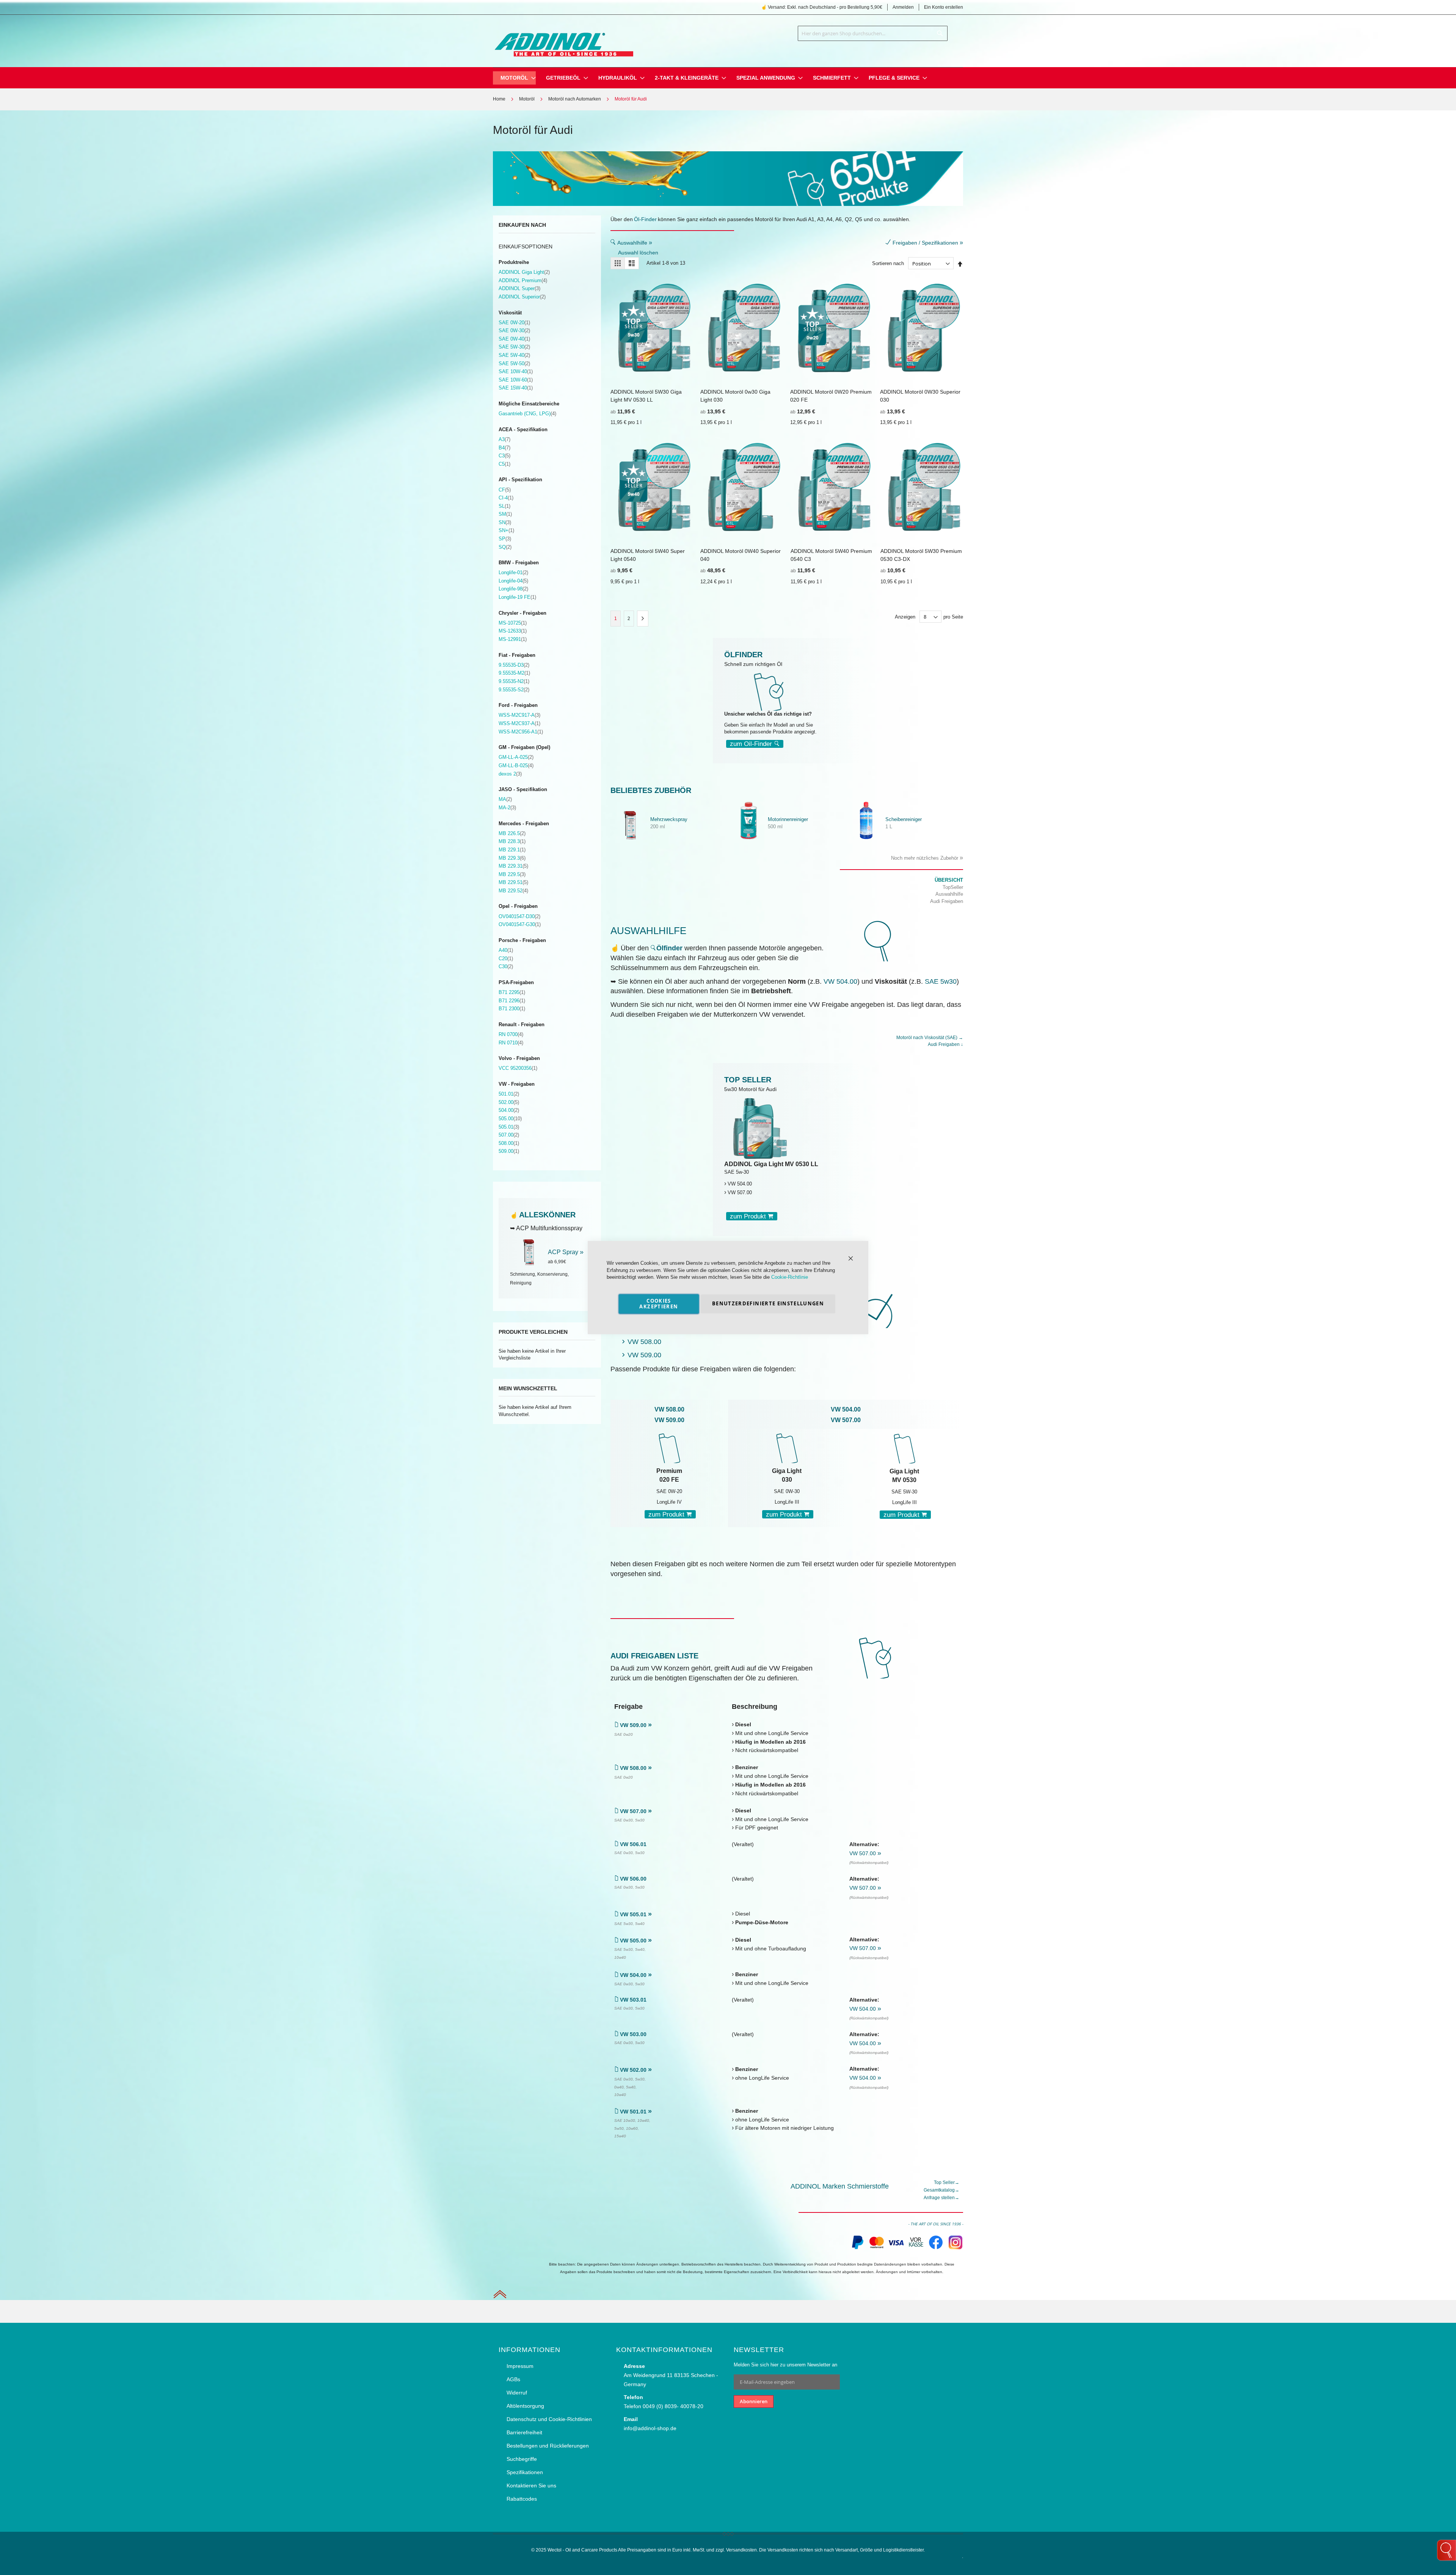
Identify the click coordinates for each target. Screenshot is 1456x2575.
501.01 (509, 1094)
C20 (506, 959)
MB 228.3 (512, 841)
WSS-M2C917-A (519, 715)
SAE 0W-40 (514, 339)
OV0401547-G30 (520, 924)
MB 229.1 (512, 850)
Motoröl (527, 99)
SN (505, 522)
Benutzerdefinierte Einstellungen (768, 1303)
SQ (505, 547)
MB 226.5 (512, 833)
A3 (504, 439)
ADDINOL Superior (522, 297)
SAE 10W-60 (516, 380)
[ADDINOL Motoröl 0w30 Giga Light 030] (787, 1448)
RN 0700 (511, 1034)
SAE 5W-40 (514, 355)
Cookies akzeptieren (659, 1304)
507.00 (509, 1135)
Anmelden (903, 7)
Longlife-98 (513, 589)
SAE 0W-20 (514, 323)
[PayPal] (857, 2248)
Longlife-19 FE (517, 597)
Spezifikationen (525, 2472)
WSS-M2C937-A (519, 723)
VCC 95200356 (518, 1068)
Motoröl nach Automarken (575, 99)
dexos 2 (510, 774)
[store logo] (563, 39)
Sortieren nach (888, 264)
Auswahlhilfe (635, 243)
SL (504, 506)
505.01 (509, 1127)
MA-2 (507, 808)
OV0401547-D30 (519, 916)
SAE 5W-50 (514, 363)
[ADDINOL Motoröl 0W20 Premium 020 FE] (669, 1448)
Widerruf (517, 2393)
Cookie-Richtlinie (790, 1277)
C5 (504, 464)
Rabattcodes (522, 2499)
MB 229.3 (512, 858)
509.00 (509, 1151)
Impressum (520, 2366)
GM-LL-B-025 (516, 765)
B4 (504, 448)
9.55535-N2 (514, 681)
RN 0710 (511, 1043)
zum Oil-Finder (752, 744)
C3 (504, 456)
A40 (506, 950)
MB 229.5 (512, 874)
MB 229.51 (513, 882)
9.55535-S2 (514, 690)
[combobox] (873, 33)
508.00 (509, 1143)
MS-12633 (513, 631)
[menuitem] (514, 78)
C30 (506, 966)
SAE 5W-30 (514, 347)
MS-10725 (513, 623)
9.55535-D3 (514, 665)
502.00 (509, 1102)
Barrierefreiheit (524, 2432)
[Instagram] (955, 2248)
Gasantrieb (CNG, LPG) (527, 414)
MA (505, 799)
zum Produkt (749, 1216)
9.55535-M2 (514, 673)
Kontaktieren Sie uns (531, 2486)
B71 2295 (512, 992)
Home (499, 99)
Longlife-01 (513, 572)
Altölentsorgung (525, 2406)
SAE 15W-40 (516, 388)
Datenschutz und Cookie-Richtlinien (549, 2419)
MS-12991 (513, 639)
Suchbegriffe (522, 2459)
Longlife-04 (513, 581)
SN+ (506, 530)
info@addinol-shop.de (650, 2428)
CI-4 (506, 498)
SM (505, 514)
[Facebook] (936, 2248)
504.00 (509, 1110)
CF (505, 490)
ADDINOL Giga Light (524, 272)
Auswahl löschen (638, 253)
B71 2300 (512, 1009)
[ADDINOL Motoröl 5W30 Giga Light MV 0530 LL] (904, 1448)
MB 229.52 (513, 891)
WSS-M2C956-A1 (521, 732)
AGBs (513, 2379)
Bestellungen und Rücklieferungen (548, 2446)
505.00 (510, 1119)
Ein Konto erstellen (944, 7)
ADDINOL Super (519, 288)
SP (505, 539)
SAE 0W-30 (514, 331)
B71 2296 (512, 1001)
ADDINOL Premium (523, 280)
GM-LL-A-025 (516, 757)
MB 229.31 (513, 866)
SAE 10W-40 (516, 371)
